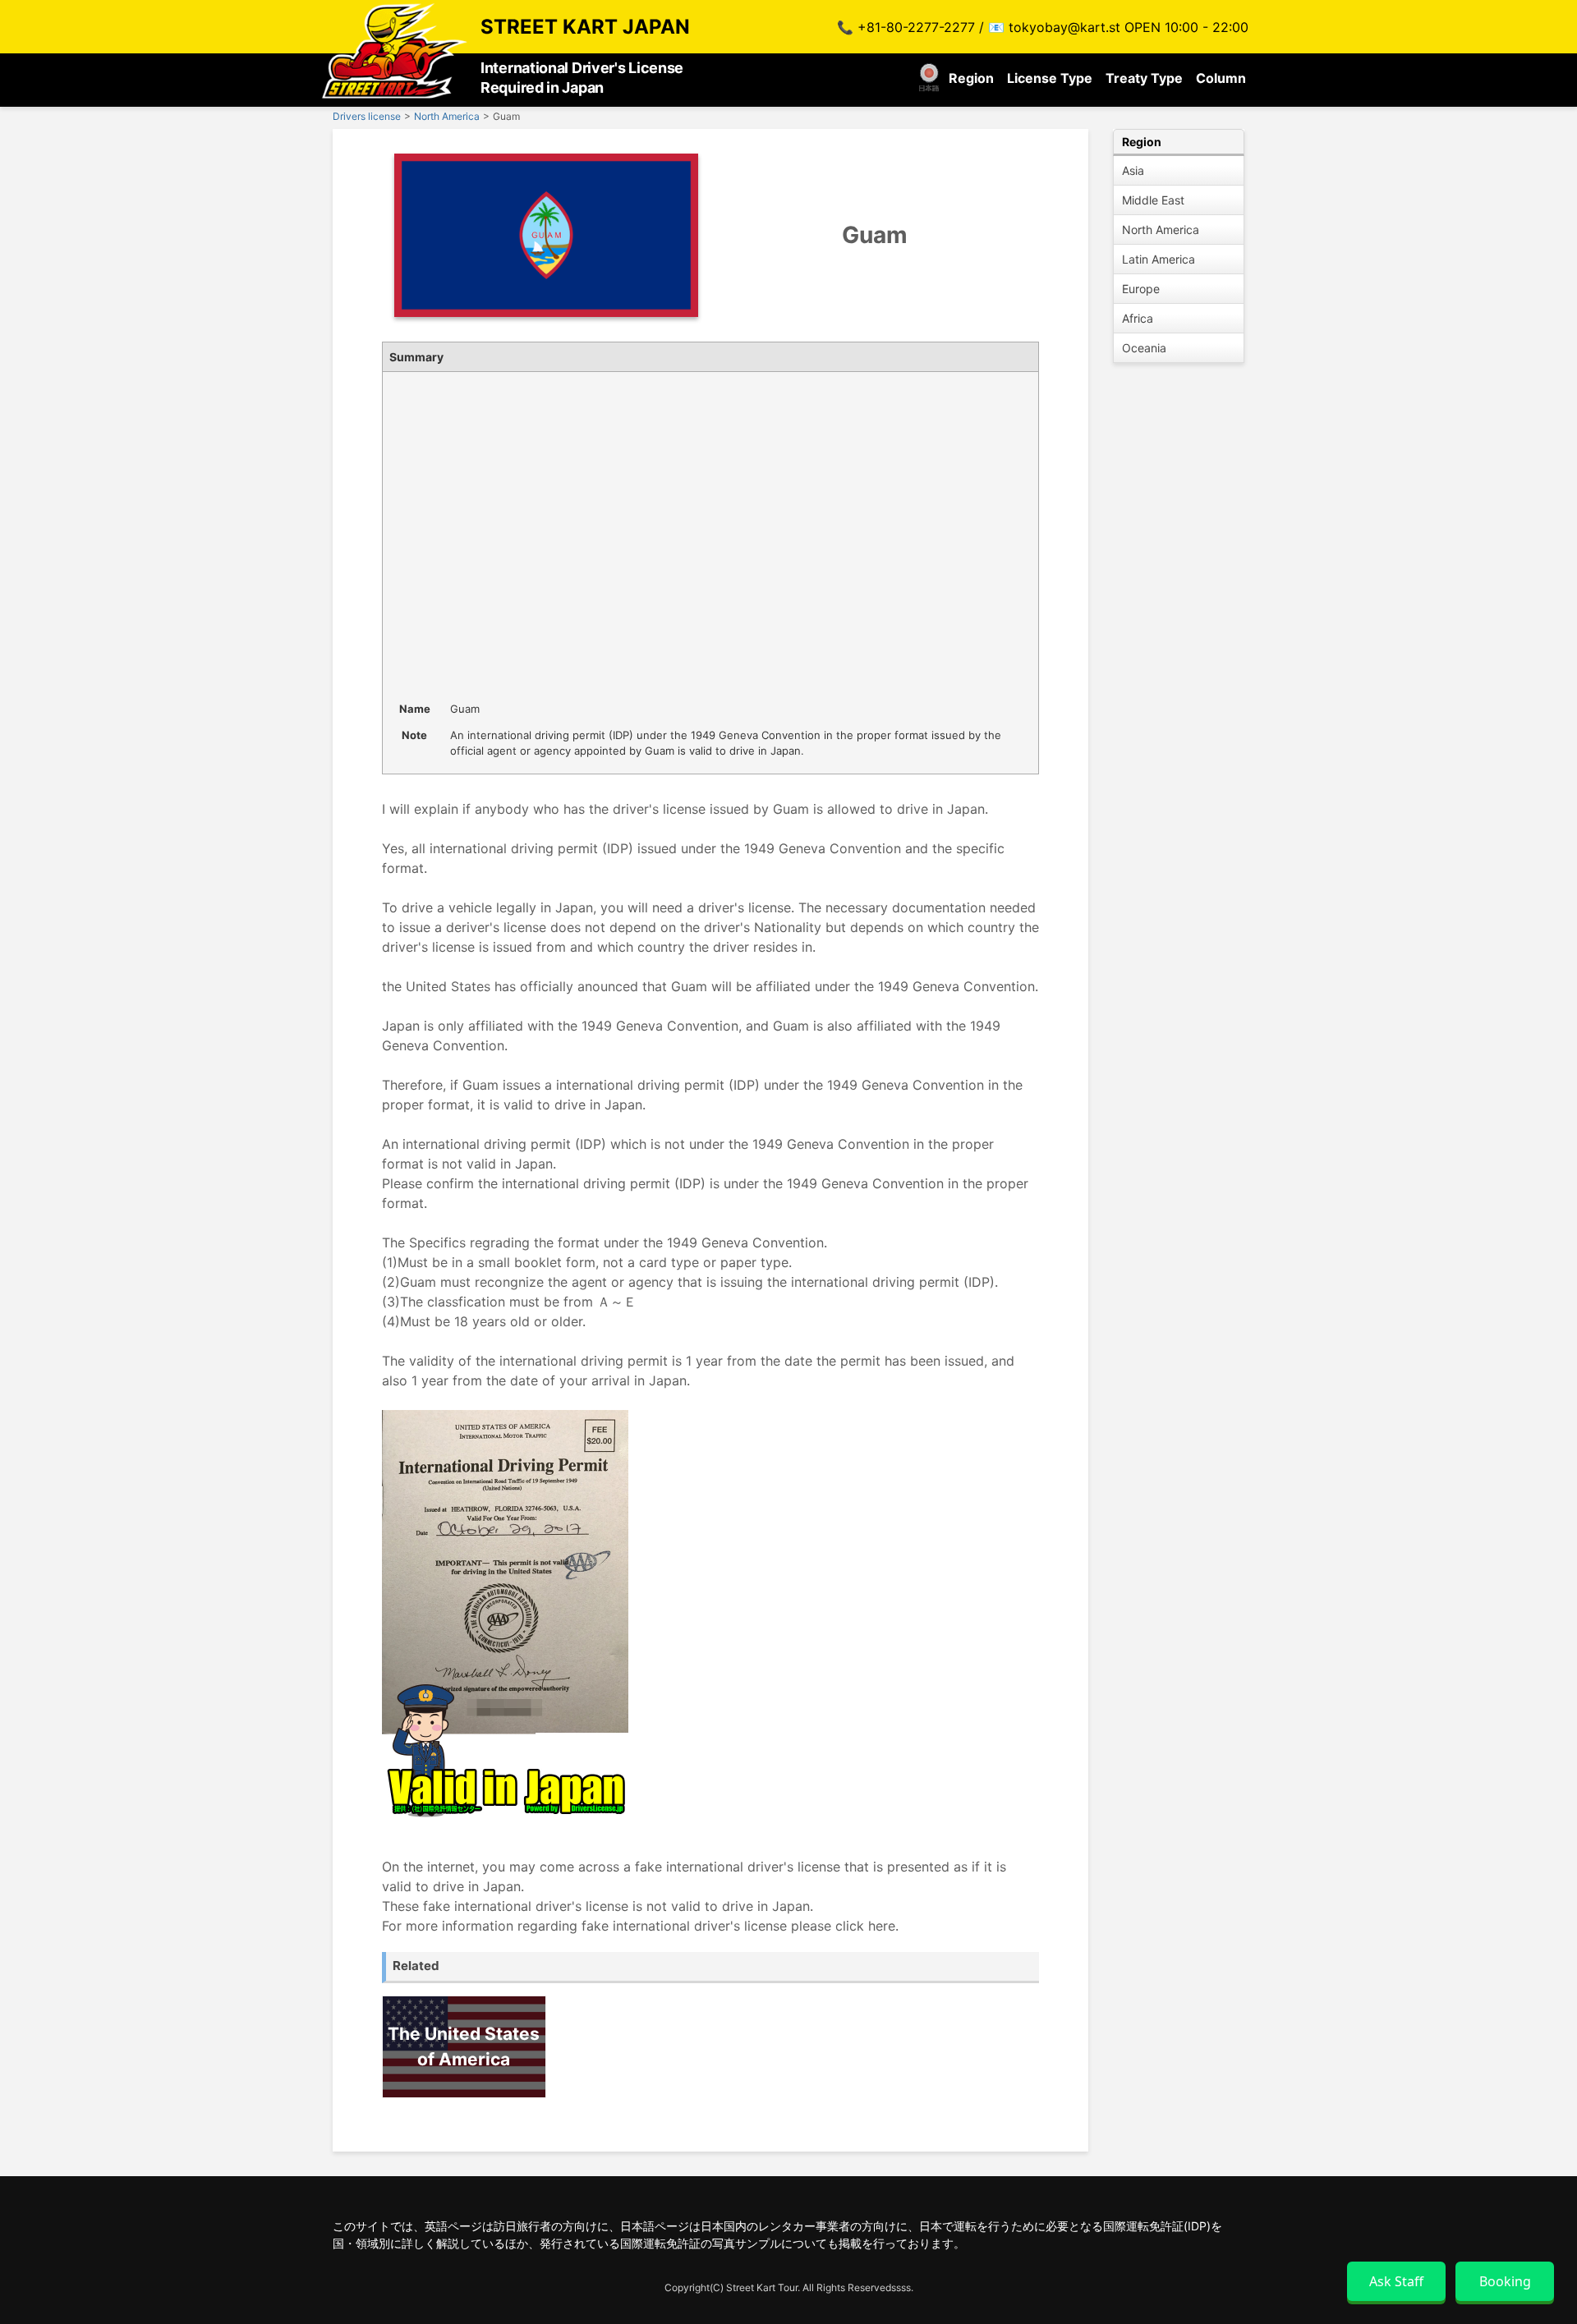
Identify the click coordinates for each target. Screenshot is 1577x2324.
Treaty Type (1144, 78)
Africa (1138, 318)
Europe (1141, 289)
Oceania (1144, 348)
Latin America (1159, 259)
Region (971, 78)
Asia (1133, 170)
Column (1221, 78)
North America (1161, 230)
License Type (1050, 78)
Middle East (1153, 200)
